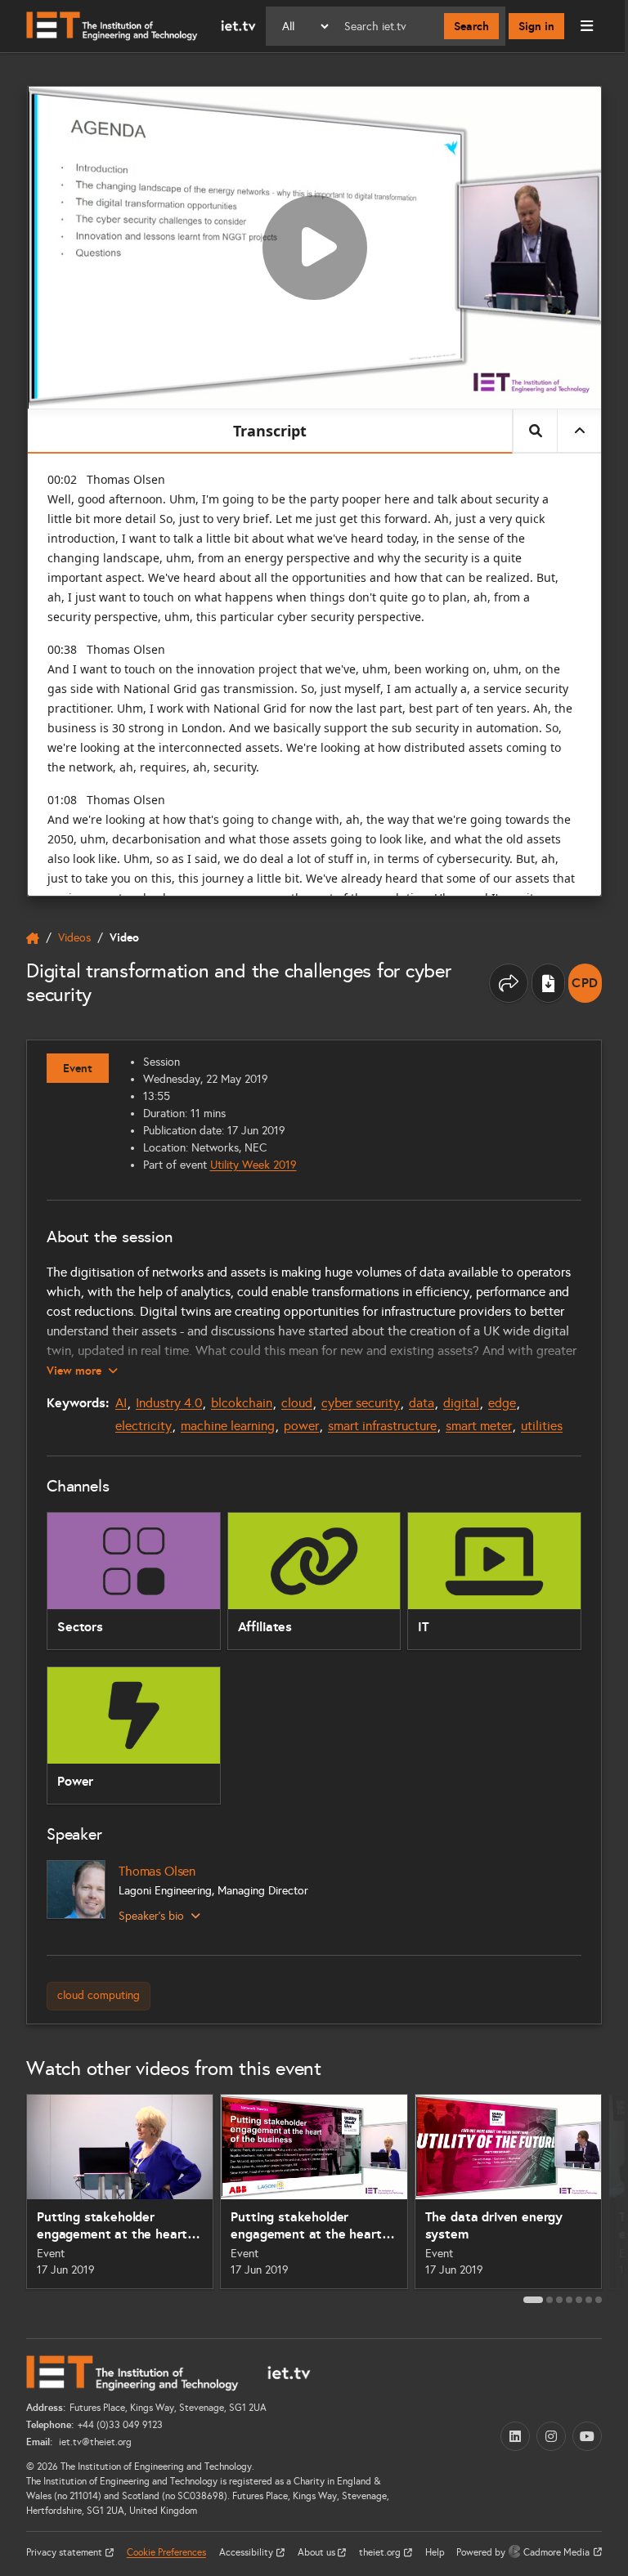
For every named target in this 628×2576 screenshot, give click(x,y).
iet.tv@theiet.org (94, 2442)
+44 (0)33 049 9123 (120, 2425)
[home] (33, 938)
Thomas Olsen (157, 1871)
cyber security (361, 1403)
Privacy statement (65, 2552)
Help (435, 2552)
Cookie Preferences (166, 2552)
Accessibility (247, 2552)
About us (318, 2552)
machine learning (228, 1426)
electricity (144, 1426)
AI (121, 1403)
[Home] (141, 26)
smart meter (479, 1426)
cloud (297, 1403)
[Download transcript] (548, 983)
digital (461, 1403)
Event (78, 1068)
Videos (74, 938)
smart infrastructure (382, 1426)
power (301, 1426)
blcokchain (242, 1403)
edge (502, 1403)
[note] (585, 983)
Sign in (536, 26)
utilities (542, 1426)
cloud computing (99, 1995)
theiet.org (381, 2552)
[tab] (533, 2300)
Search (471, 26)
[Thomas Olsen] (76, 1890)
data (422, 1403)
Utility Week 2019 (253, 1165)
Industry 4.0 (169, 1403)
